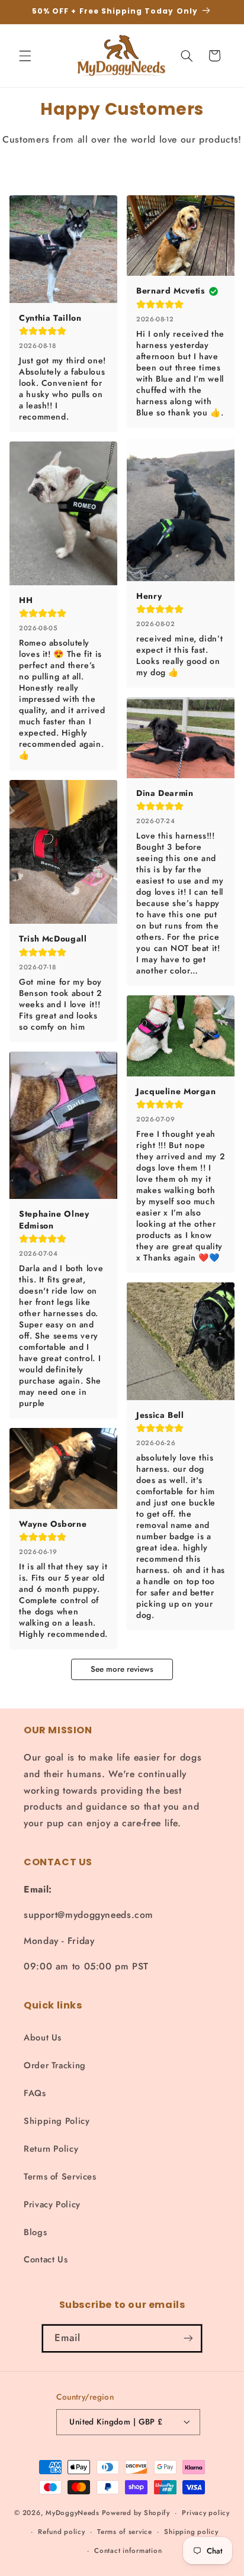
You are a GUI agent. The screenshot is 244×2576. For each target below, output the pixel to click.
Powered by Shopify (136, 2513)
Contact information (128, 2551)
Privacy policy (206, 2513)
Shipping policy (191, 2532)
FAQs (35, 2093)
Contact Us (46, 2259)
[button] (25, 56)
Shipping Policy (57, 2121)
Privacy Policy (52, 2204)
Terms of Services (60, 2177)
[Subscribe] (188, 2338)
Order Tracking (55, 2065)
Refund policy (62, 2532)
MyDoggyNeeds (73, 2513)
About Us (43, 2037)
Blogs (35, 2232)
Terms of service (125, 2532)
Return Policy (51, 2149)
